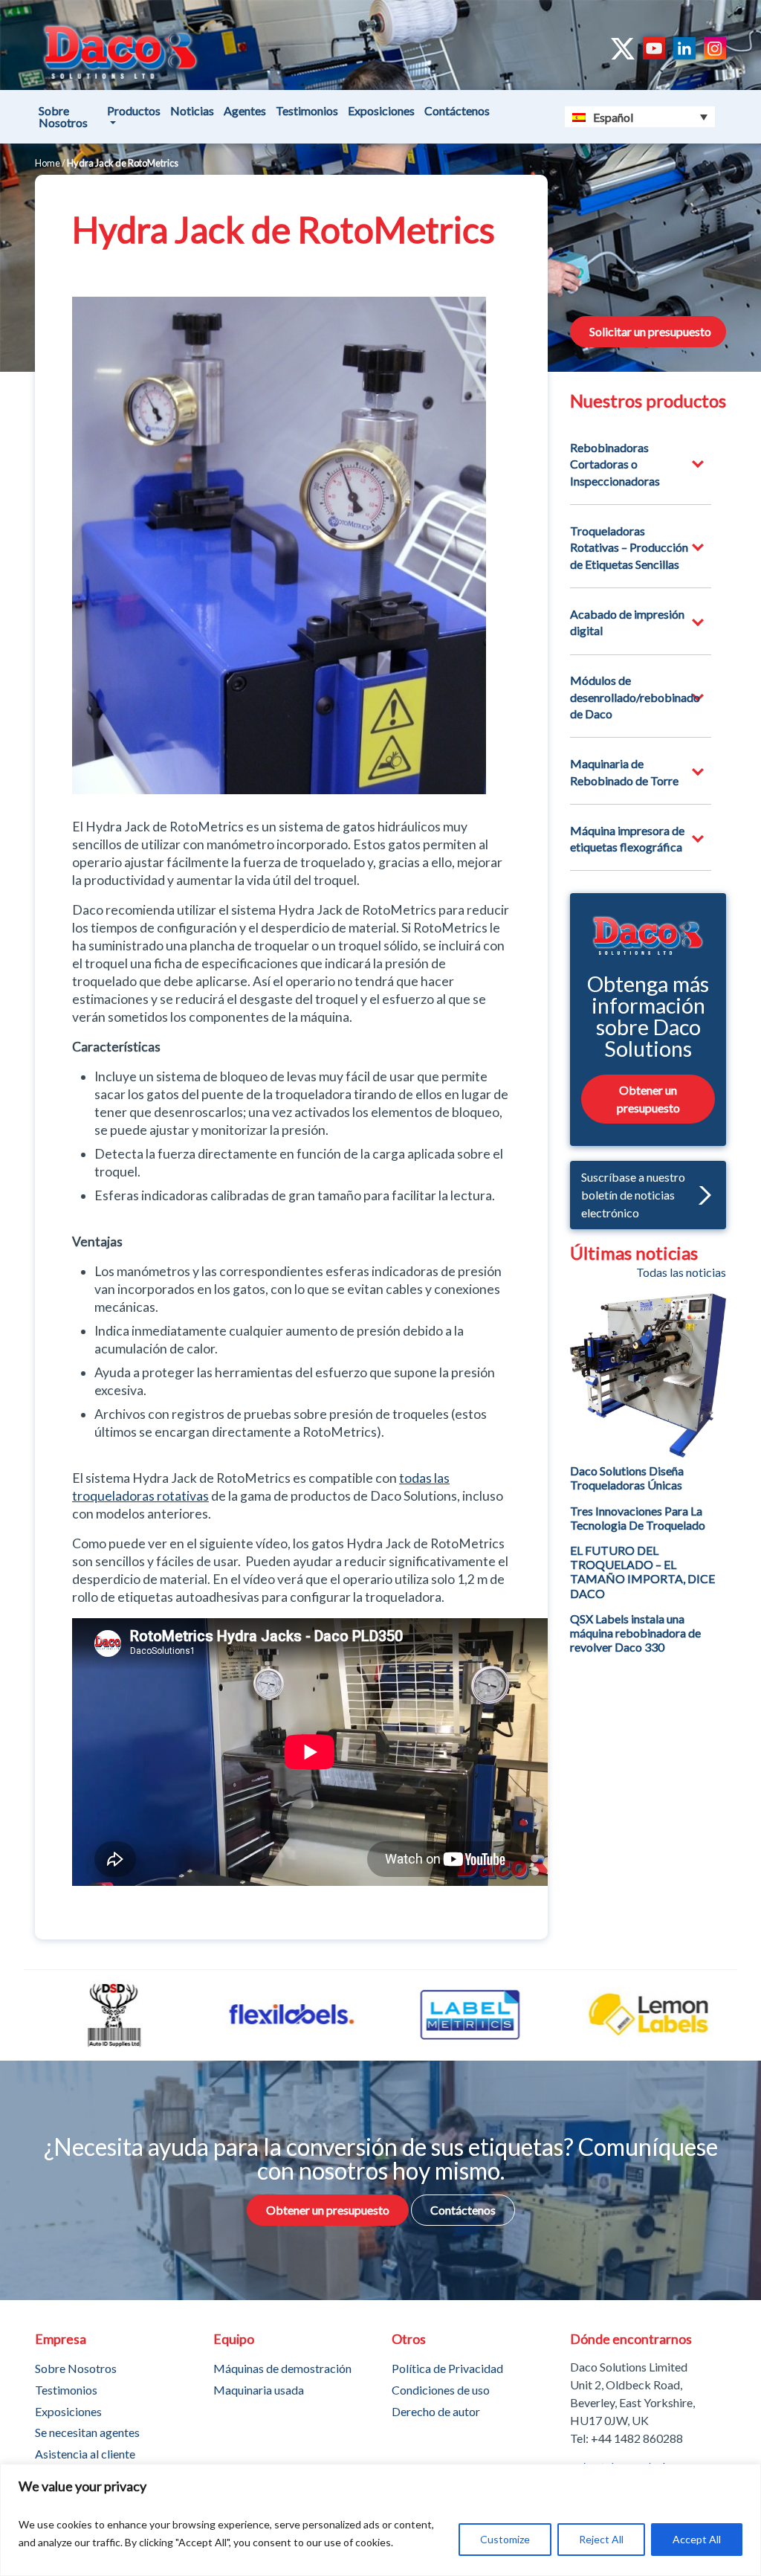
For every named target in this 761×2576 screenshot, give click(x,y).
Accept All (697, 2539)
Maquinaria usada (259, 2390)
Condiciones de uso (441, 2390)
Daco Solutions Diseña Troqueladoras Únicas (627, 1478)
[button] (701, 1195)
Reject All (601, 2539)
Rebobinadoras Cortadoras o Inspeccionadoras (615, 464)
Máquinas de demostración (282, 2368)
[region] (380, 2520)
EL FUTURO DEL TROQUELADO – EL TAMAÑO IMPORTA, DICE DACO (642, 1572)
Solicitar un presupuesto (650, 331)
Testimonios (307, 110)
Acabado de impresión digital (627, 622)
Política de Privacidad (447, 2368)
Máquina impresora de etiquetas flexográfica (627, 838)
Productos (134, 110)
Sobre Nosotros (63, 116)
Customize (505, 2539)
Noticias (192, 110)
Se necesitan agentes (87, 2432)
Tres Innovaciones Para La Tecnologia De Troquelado (638, 1518)
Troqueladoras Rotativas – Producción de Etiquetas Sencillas (629, 547)
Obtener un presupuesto (648, 1099)
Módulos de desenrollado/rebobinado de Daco (635, 697)
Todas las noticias (681, 1272)
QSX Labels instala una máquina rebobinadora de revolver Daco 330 (635, 1633)
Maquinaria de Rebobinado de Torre (624, 772)
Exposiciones (381, 110)
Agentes (245, 110)
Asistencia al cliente (85, 2454)
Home (48, 163)
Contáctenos (457, 110)
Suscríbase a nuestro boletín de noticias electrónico (633, 1195)
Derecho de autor (436, 2411)
